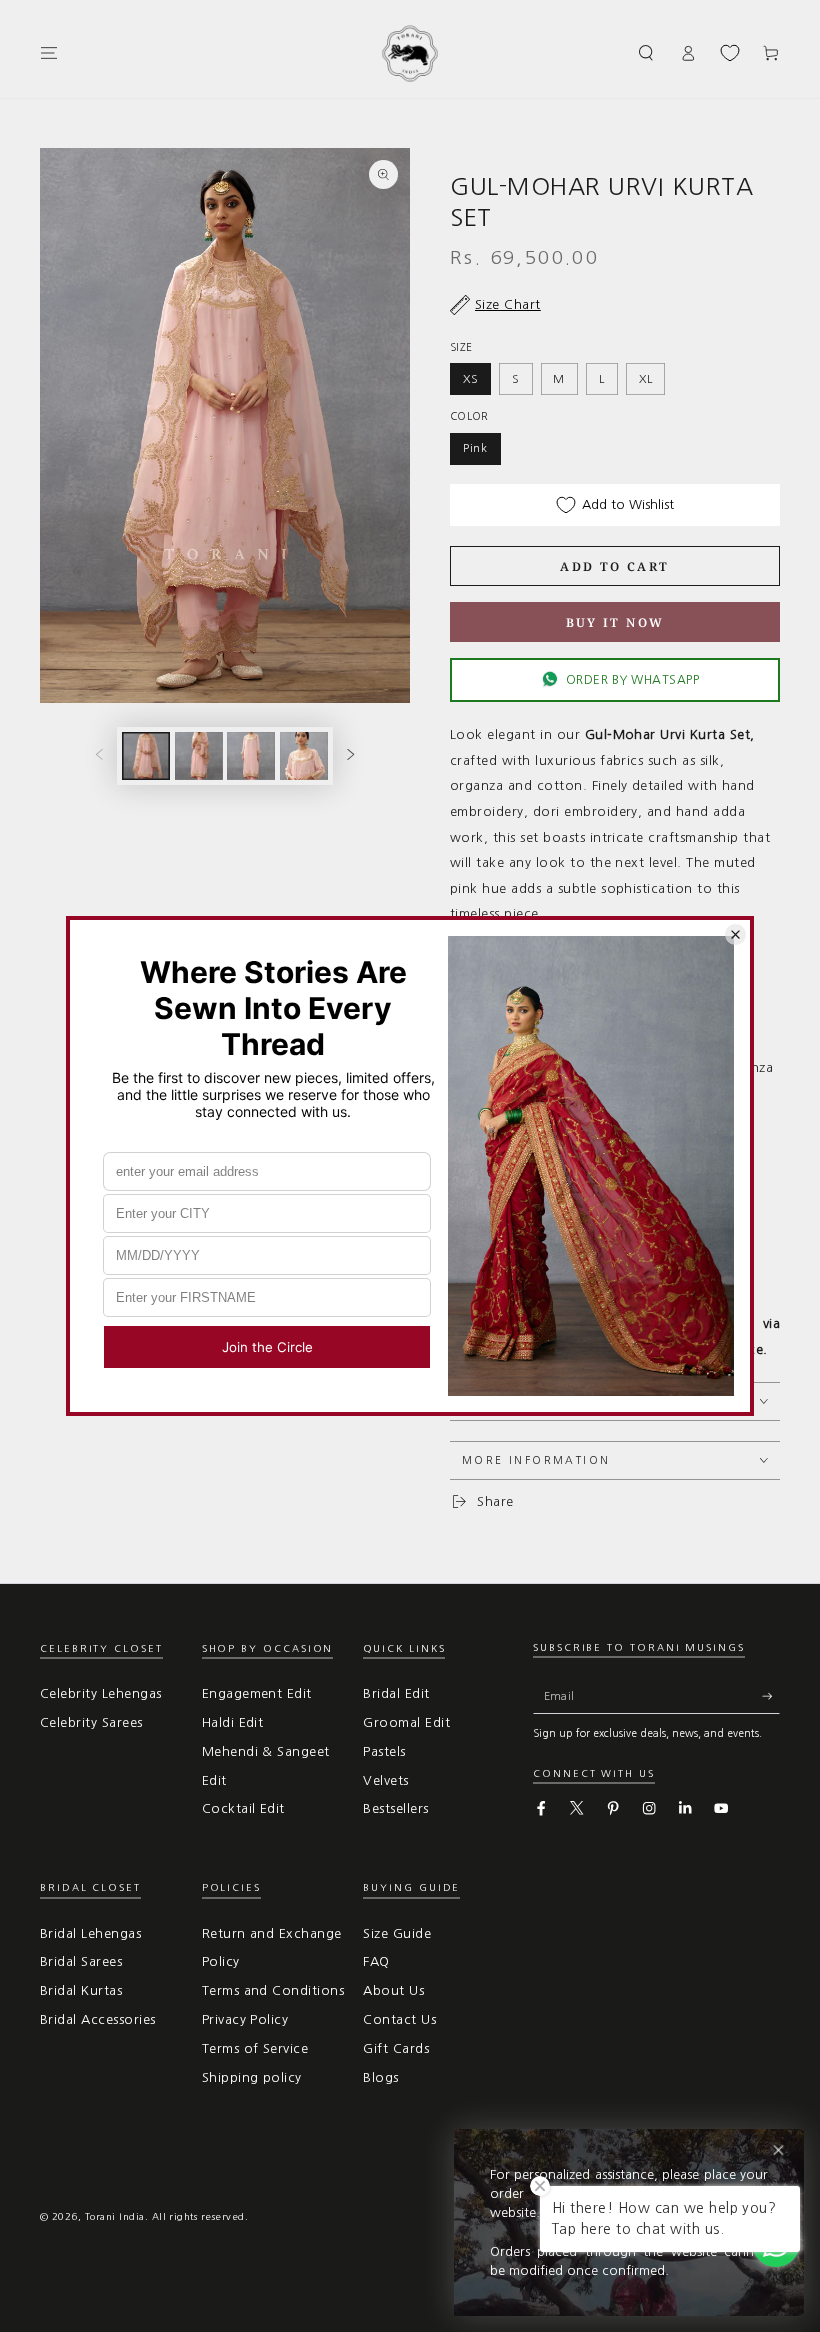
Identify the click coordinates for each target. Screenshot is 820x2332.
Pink (475, 448)
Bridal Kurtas (81, 1990)
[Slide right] (350, 755)
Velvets (385, 1780)
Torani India (115, 2216)
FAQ (376, 1961)
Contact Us (399, 2019)
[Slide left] (99, 755)
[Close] (778, 2150)
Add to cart (614, 566)
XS (471, 379)
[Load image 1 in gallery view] (146, 756)
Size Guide (397, 1933)
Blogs (380, 2077)
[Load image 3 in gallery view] (251, 756)
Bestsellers (395, 1808)
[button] (647, 52)
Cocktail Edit (243, 1808)
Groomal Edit (406, 1722)
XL (646, 379)
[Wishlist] (730, 53)
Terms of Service (255, 2048)
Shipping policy (252, 2077)
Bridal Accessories (98, 2019)
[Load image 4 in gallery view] (304, 756)
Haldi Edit (233, 1722)
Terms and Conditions (273, 1990)
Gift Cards (396, 2048)
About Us (393, 1990)
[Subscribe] (771, 1695)
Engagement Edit (257, 1693)
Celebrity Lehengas (101, 1693)
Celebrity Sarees (91, 1722)
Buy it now (615, 622)
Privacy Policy (245, 2019)
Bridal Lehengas (90, 1933)
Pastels (384, 1751)
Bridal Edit (396, 1693)
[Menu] (49, 52)
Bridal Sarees (81, 1961)
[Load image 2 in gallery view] (199, 756)
